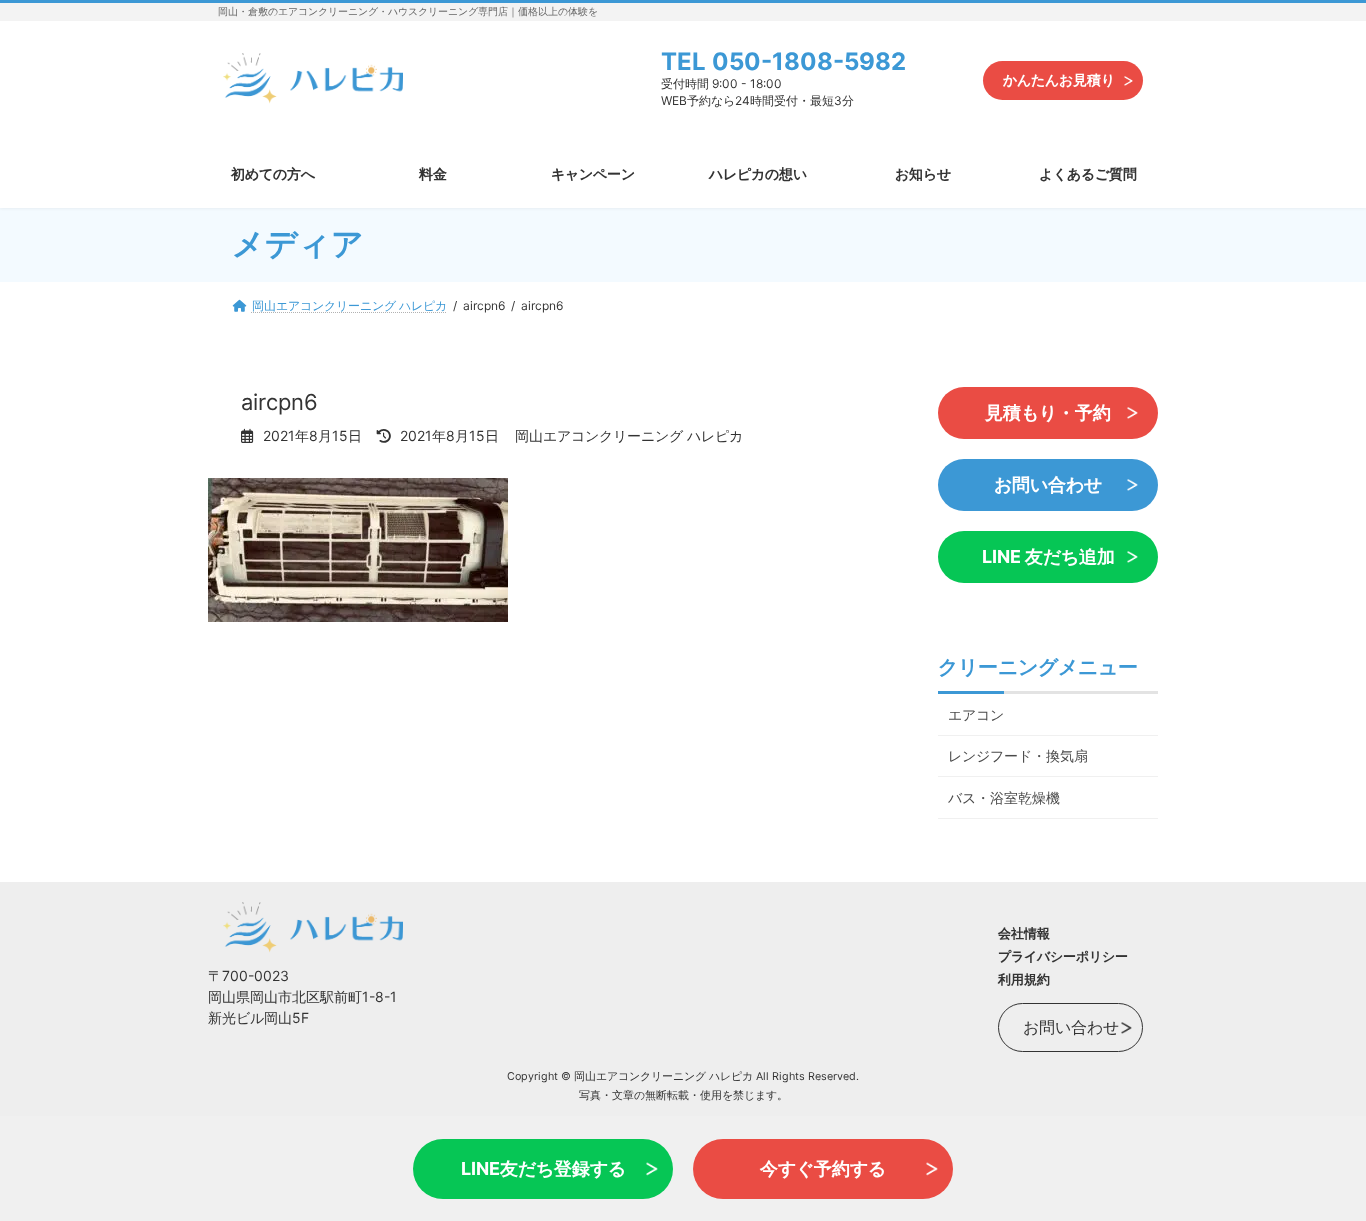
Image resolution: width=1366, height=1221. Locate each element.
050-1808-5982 (809, 61)
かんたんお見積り (1059, 79)
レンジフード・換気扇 (1018, 755)
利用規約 (1024, 979)
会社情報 (1024, 933)
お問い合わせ (1048, 484)
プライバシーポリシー (1063, 956)
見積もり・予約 (1048, 412)
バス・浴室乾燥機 (1004, 797)
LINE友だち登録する (543, 1168)
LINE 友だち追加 (1048, 556)
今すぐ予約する (823, 1168)
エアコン (976, 713)
